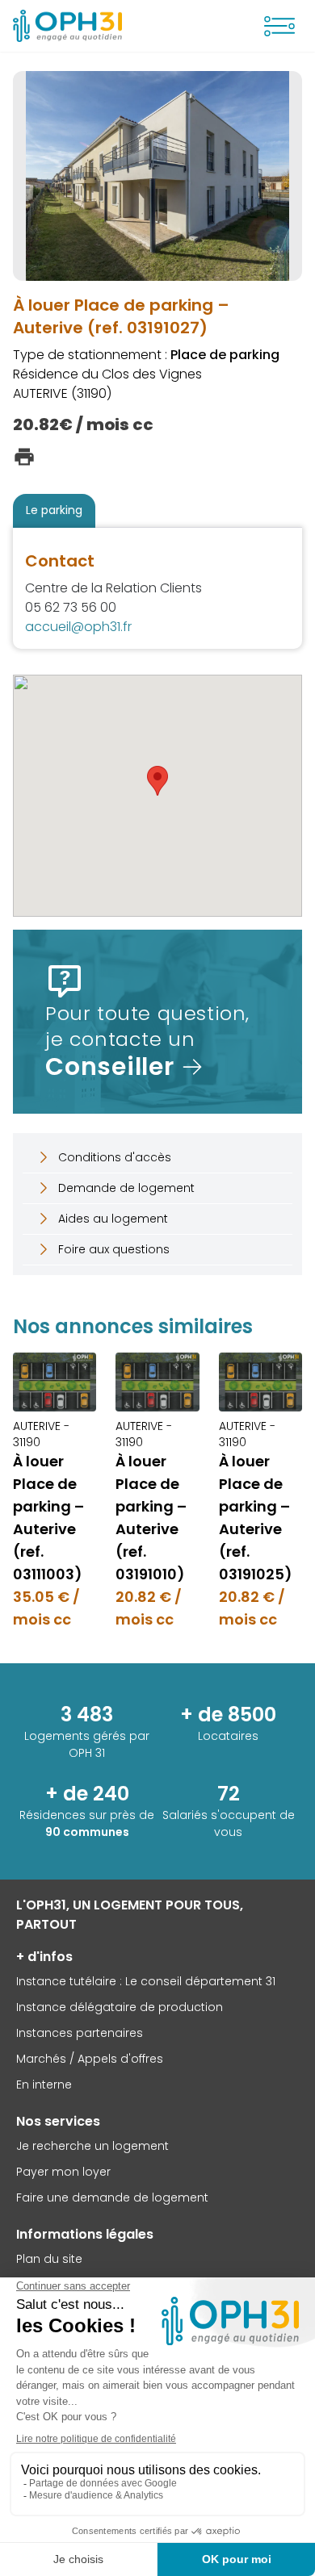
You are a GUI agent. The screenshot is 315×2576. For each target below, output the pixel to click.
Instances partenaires (80, 2033)
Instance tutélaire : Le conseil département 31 (146, 1981)
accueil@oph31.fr (78, 627)
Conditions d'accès (115, 1157)
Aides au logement (113, 1219)
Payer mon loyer (63, 2172)
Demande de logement (126, 1188)
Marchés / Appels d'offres (90, 2059)
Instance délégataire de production (120, 2007)
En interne (44, 2085)
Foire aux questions (114, 1249)
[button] (157, 781)
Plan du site (49, 2259)
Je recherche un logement (92, 2146)
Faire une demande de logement (112, 2198)
